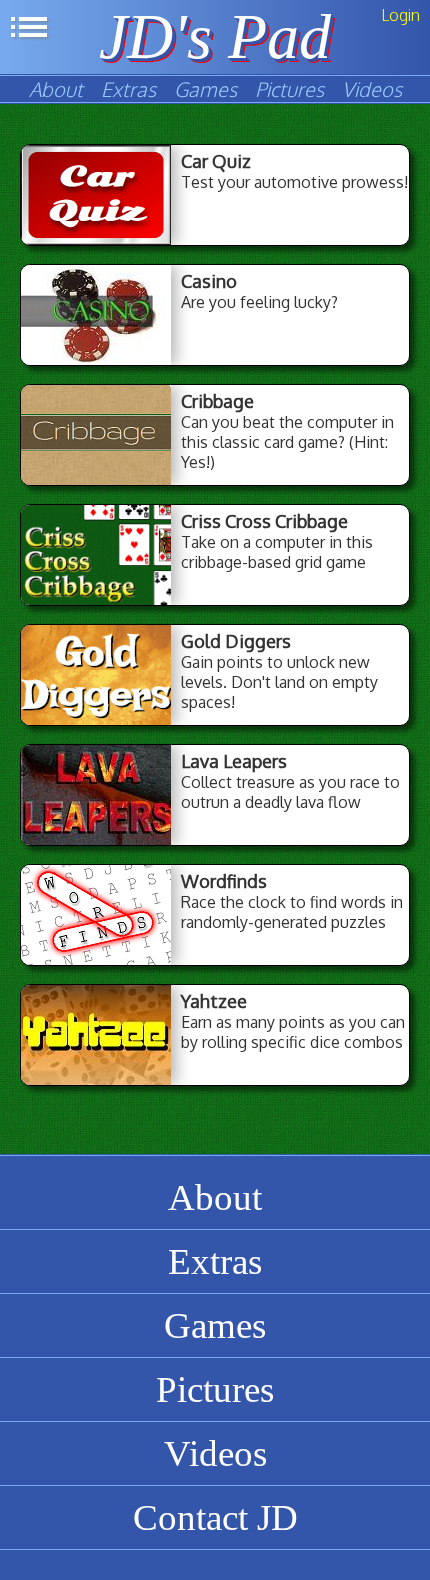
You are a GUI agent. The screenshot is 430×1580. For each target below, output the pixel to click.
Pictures (289, 89)
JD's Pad (215, 36)
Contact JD (215, 1517)
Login (400, 15)
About (56, 89)
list (29, 27)
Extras (128, 89)
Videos (372, 89)
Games (205, 89)
